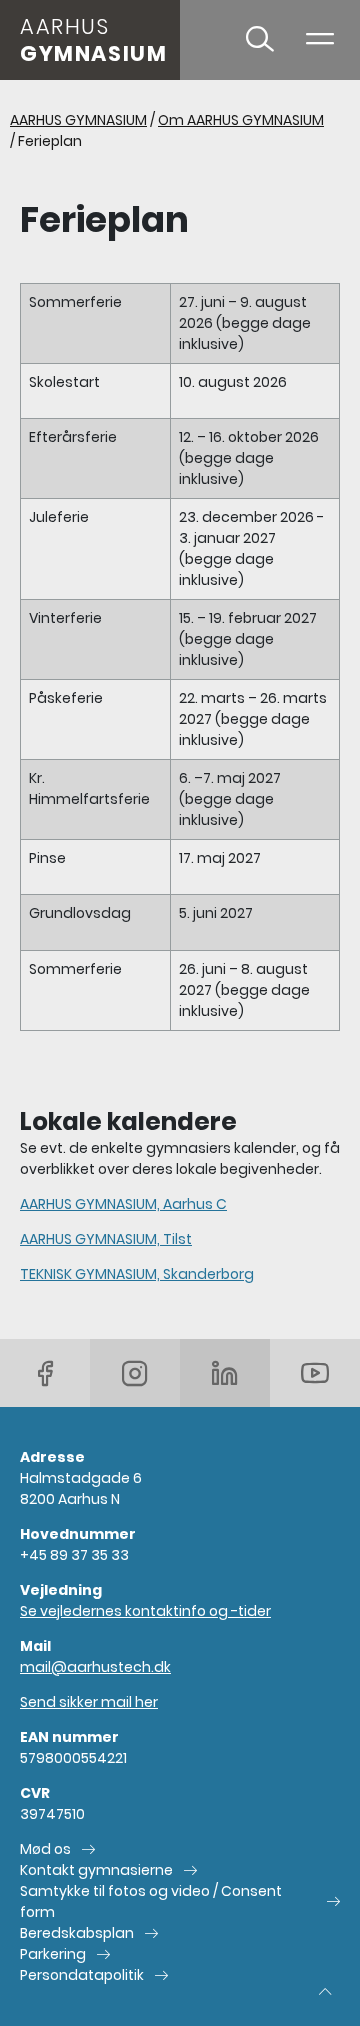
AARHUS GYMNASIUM (78, 120)
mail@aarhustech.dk (95, 1667)
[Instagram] (135, 1373)
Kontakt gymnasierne (96, 1870)
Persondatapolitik (82, 1975)
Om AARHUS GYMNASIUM (241, 120)
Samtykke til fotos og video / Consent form (151, 1901)
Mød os (45, 1849)
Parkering (53, 1954)
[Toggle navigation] (320, 40)
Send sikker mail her (89, 1702)
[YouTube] (315, 1373)
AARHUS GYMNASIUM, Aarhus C (123, 1204)
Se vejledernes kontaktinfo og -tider (145, 1611)
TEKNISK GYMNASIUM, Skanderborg (137, 1274)
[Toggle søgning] (260, 40)
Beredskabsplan (77, 1933)
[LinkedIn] (225, 1373)
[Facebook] (45, 1373)
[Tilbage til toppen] (325, 1991)
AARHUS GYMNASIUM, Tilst (106, 1239)
